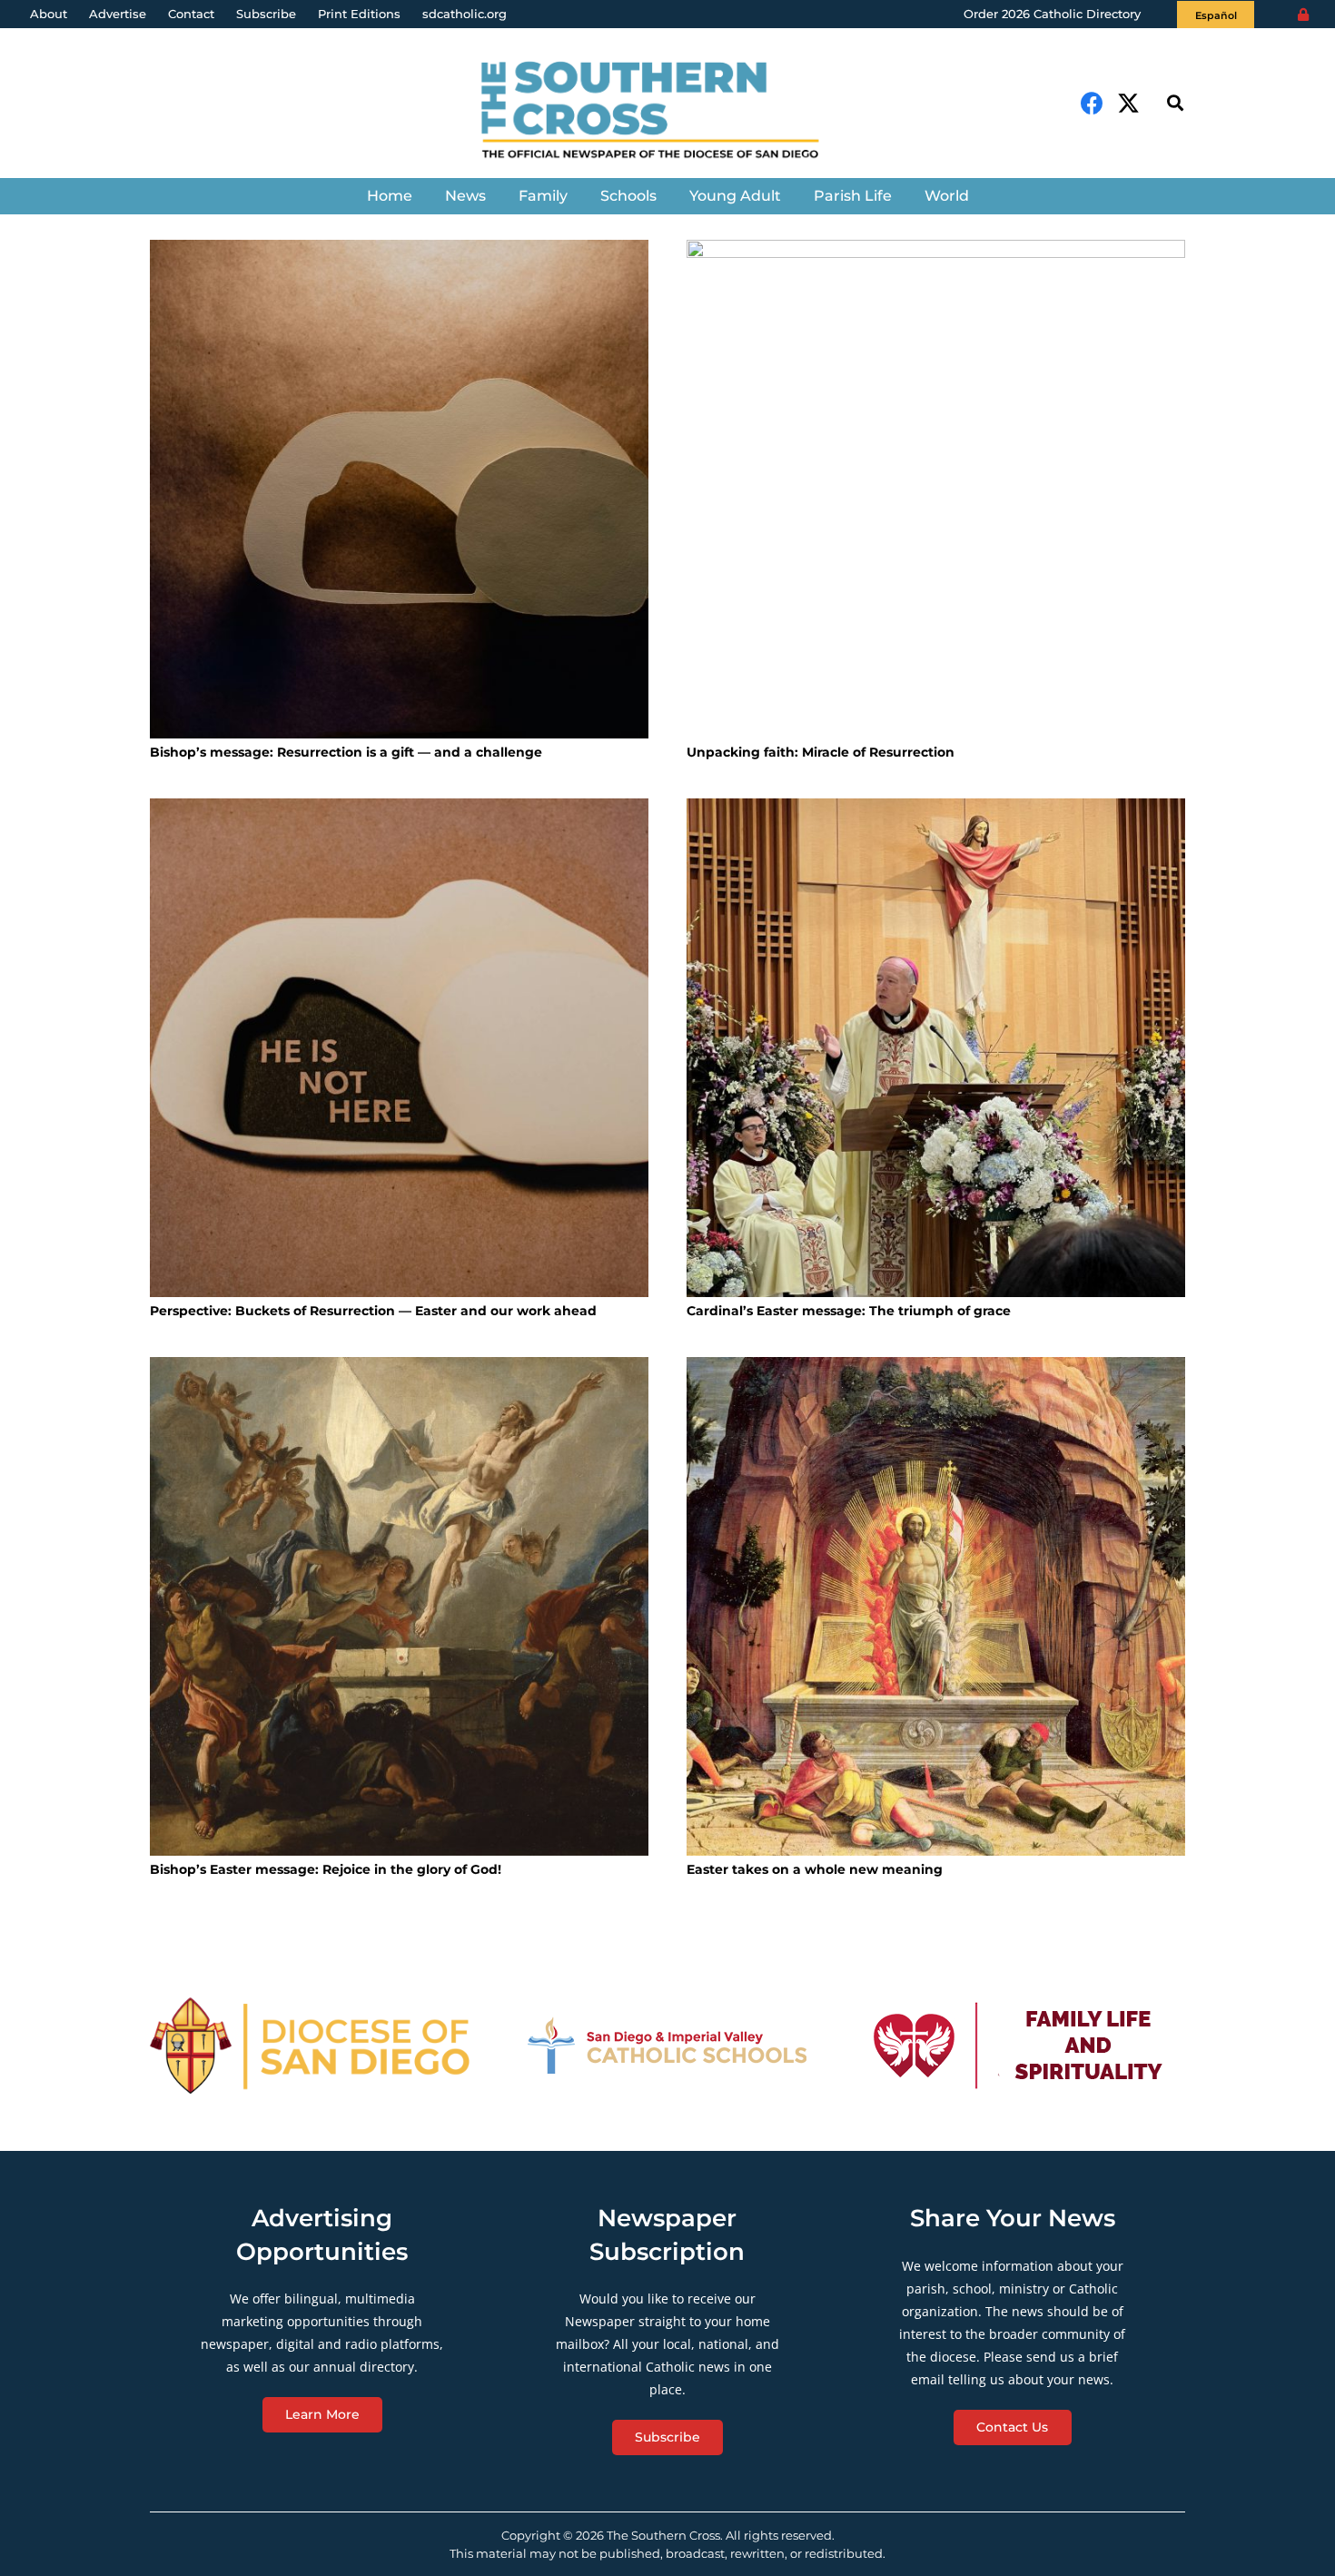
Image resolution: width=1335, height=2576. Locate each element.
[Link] (667, 112)
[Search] (1175, 103)
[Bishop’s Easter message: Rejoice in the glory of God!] (399, 1606)
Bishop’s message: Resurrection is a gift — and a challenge (346, 752)
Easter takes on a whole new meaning (815, 1869)
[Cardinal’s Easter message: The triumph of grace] (936, 1048)
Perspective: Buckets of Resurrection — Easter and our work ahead (373, 1311)
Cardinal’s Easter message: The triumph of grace (849, 1311)
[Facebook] (1092, 103)
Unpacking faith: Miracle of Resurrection (821, 752)
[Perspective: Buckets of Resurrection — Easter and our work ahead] (399, 1048)
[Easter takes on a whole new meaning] (936, 1606)
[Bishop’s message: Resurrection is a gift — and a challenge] (399, 489)
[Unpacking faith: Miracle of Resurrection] (936, 489)
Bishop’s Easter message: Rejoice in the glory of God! (326, 1869)
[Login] (1303, 15)
